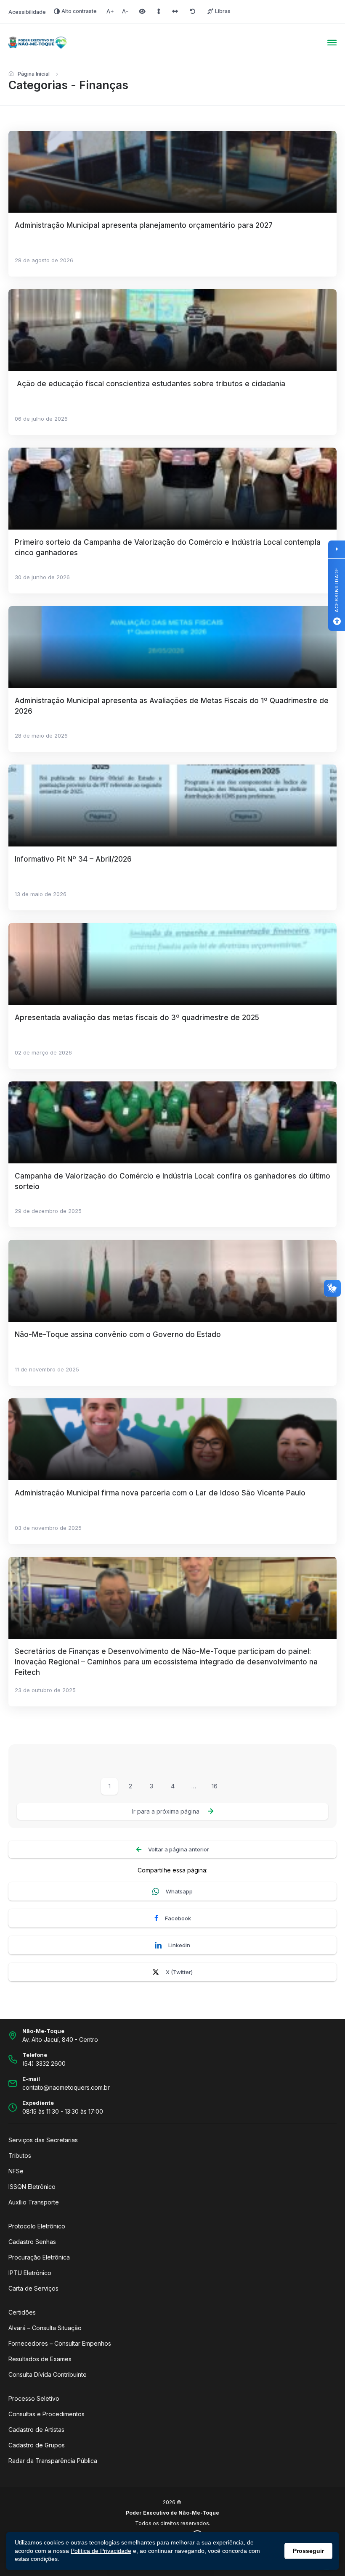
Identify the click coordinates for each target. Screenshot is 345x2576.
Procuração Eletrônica (39, 2257)
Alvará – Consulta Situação (45, 2328)
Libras (223, 11)
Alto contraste (79, 11)
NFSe (16, 2171)
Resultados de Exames (40, 2359)
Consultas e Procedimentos (46, 2414)
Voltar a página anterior (179, 1849)
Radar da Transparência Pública (53, 2461)
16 (215, 1786)
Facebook (178, 1918)
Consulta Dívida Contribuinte (48, 2374)
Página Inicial (34, 74)
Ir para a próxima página (166, 1811)
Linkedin (179, 1945)
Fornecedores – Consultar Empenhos (60, 2343)
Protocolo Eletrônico (37, 2226)
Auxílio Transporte (34, 2202)
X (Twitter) (179, 1972)
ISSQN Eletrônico (32, 2187)
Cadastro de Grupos (37, 2445)
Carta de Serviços (33, 2288)
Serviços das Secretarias (43, 2140)
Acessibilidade (27, 12)
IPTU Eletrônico (30, 2273)
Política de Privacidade (101, 2551)
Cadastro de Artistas (36, 2430)
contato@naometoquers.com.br (66, 2087)
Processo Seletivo (34, 2398)
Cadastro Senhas (32, 2242)
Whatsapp (179, 1891)
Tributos (20, 2155)
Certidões (22, 2312)
